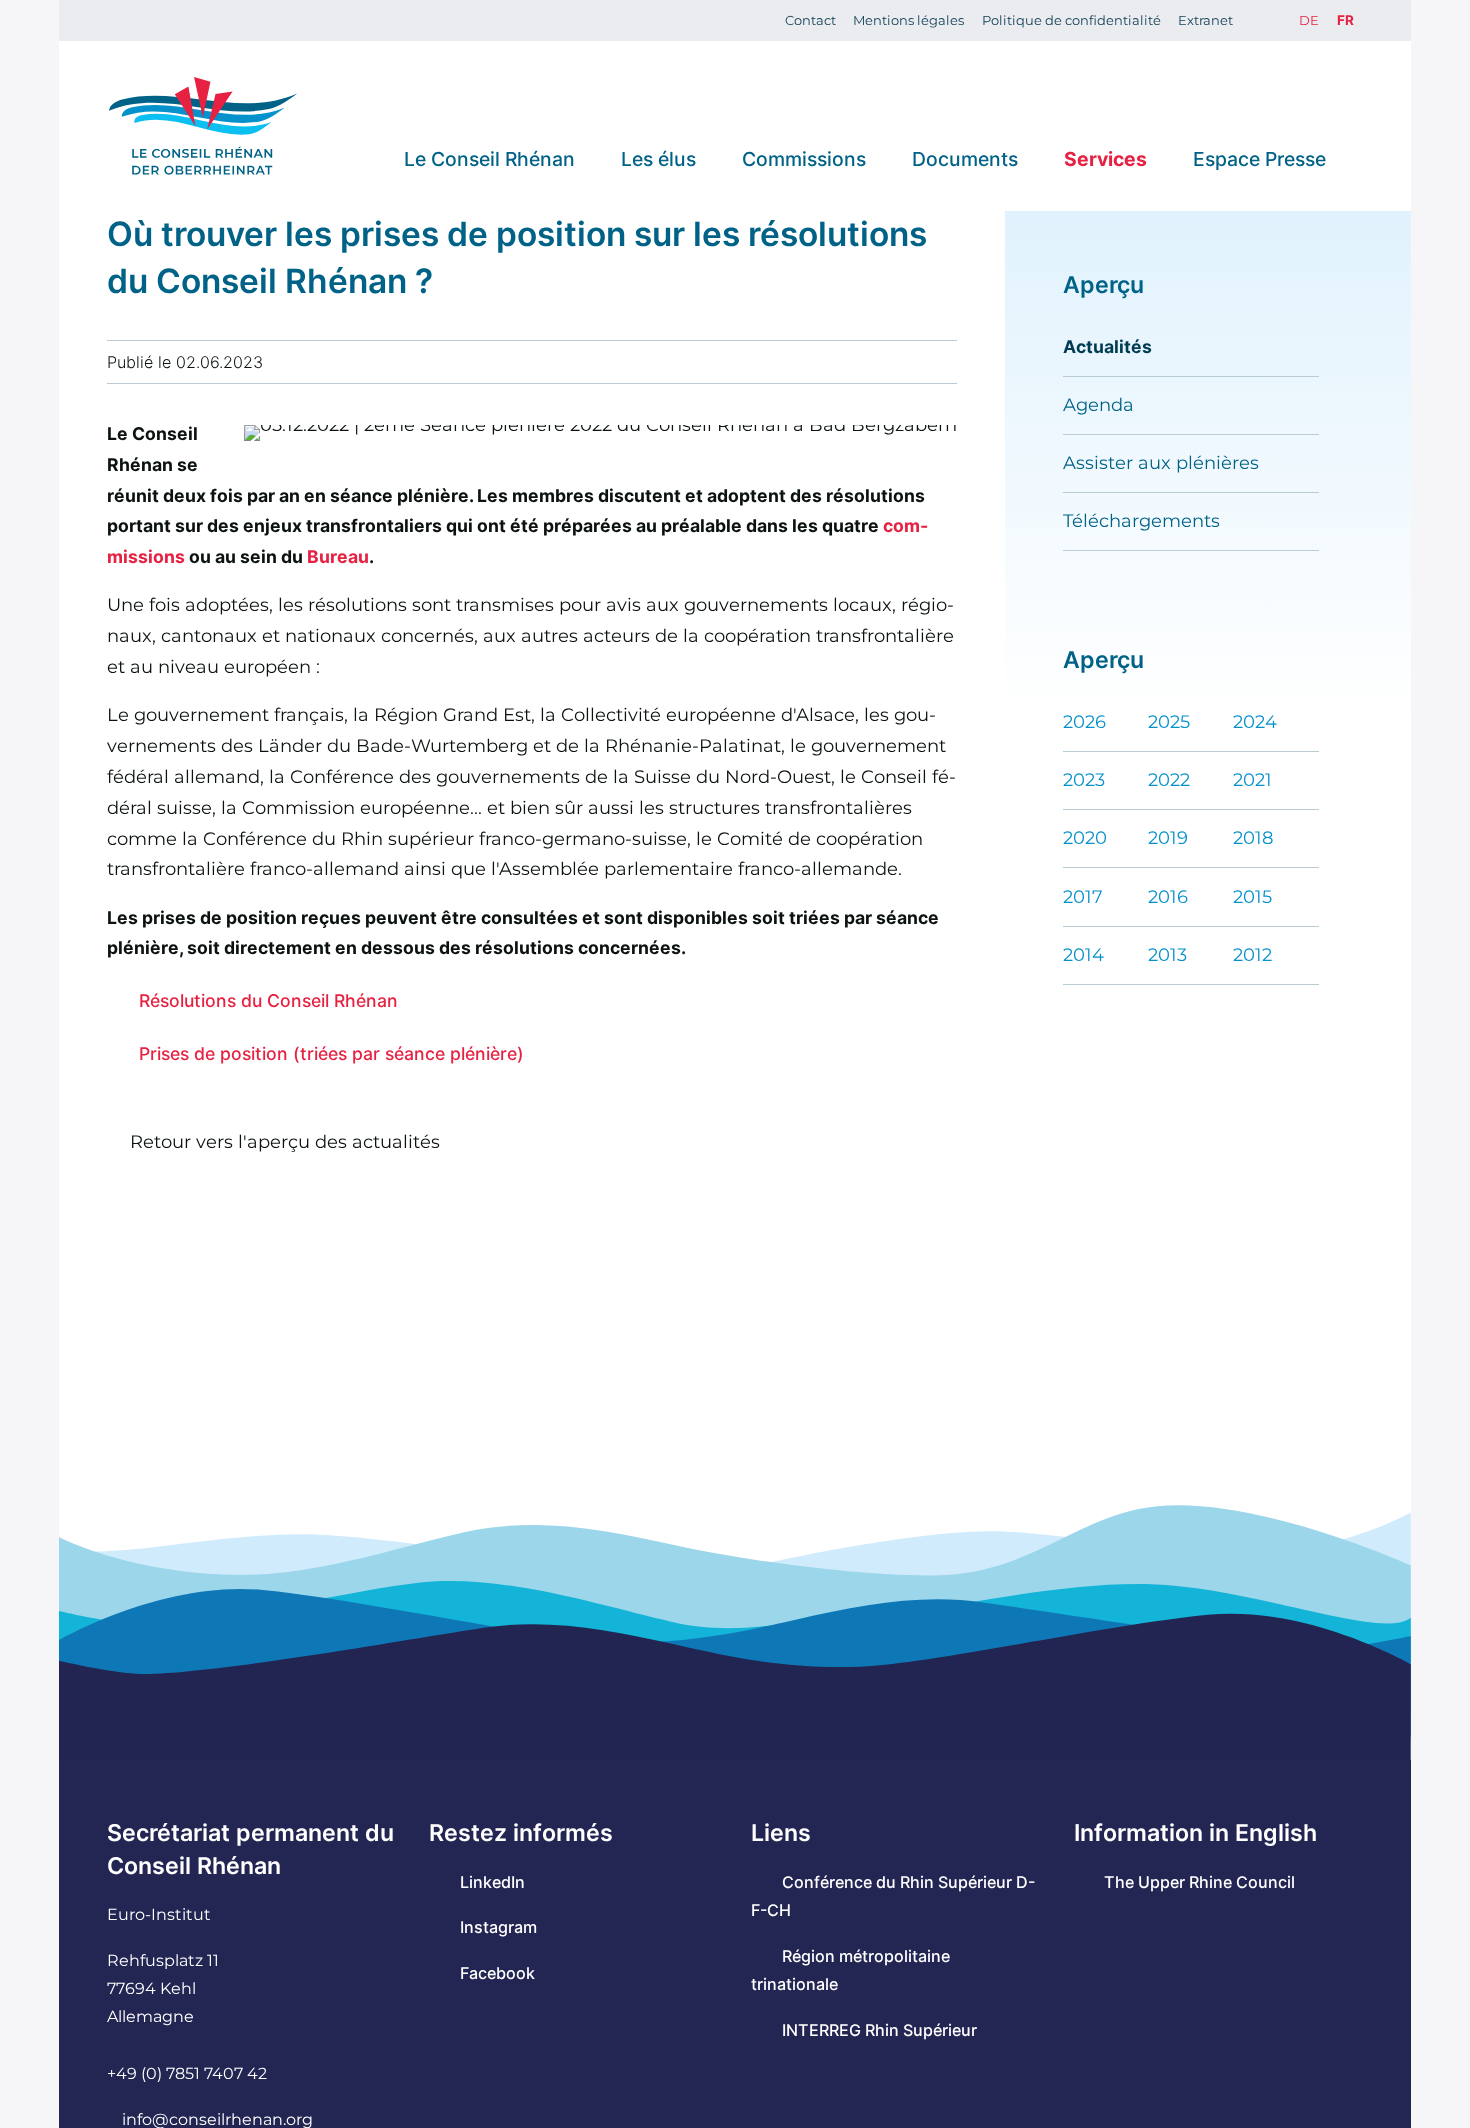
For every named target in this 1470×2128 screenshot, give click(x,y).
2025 (1169, 721)
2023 (1084, 779)
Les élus (658, 158)
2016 (1168, 896)
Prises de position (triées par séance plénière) (331, 1053)
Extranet (1205, 20)
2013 (1167, 954)
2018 (1253, 837)
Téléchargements (1141, 520)
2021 (1252, 779)
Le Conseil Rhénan (489, 158)
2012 (1252, 954)
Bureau (338, 556)
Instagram (498, 1927)
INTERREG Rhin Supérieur (879, 2030)
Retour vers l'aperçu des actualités (284, 1141)
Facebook (497, 1973)
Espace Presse (1259, 158)
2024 (1255, 721)
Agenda (1098, 404)
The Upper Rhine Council (1199, 1882)
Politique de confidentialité (1071, 20)
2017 (1083, 896)
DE (1309, 20)
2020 (1085, 837)
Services (1105, 158)
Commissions (804, 158)
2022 (1169, 779)
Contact (810, 20)
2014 (1083, 954)
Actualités (1107, 346)
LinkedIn (492, 1882)
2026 (1084, 721)
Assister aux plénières (1161, 462)
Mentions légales (908, 20)
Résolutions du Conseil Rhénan (268, 1000)
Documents (965, 158)
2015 (1252, 896)
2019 (1168, 837)
